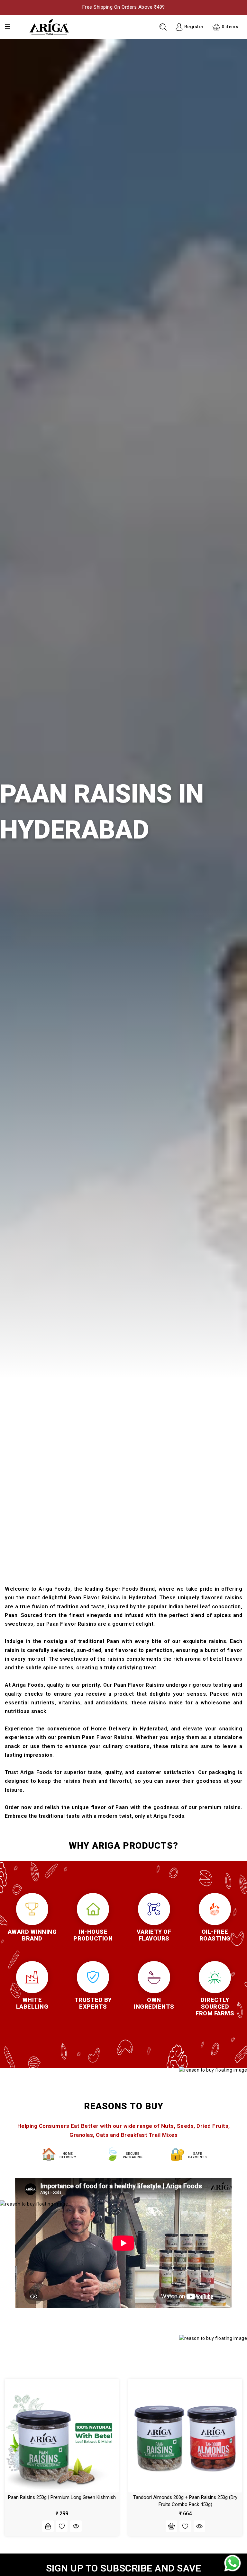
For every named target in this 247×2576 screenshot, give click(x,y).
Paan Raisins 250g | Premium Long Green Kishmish (62, 2497)
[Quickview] (76, 2526)
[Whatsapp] (233, 2563)
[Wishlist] (62, 2526)
